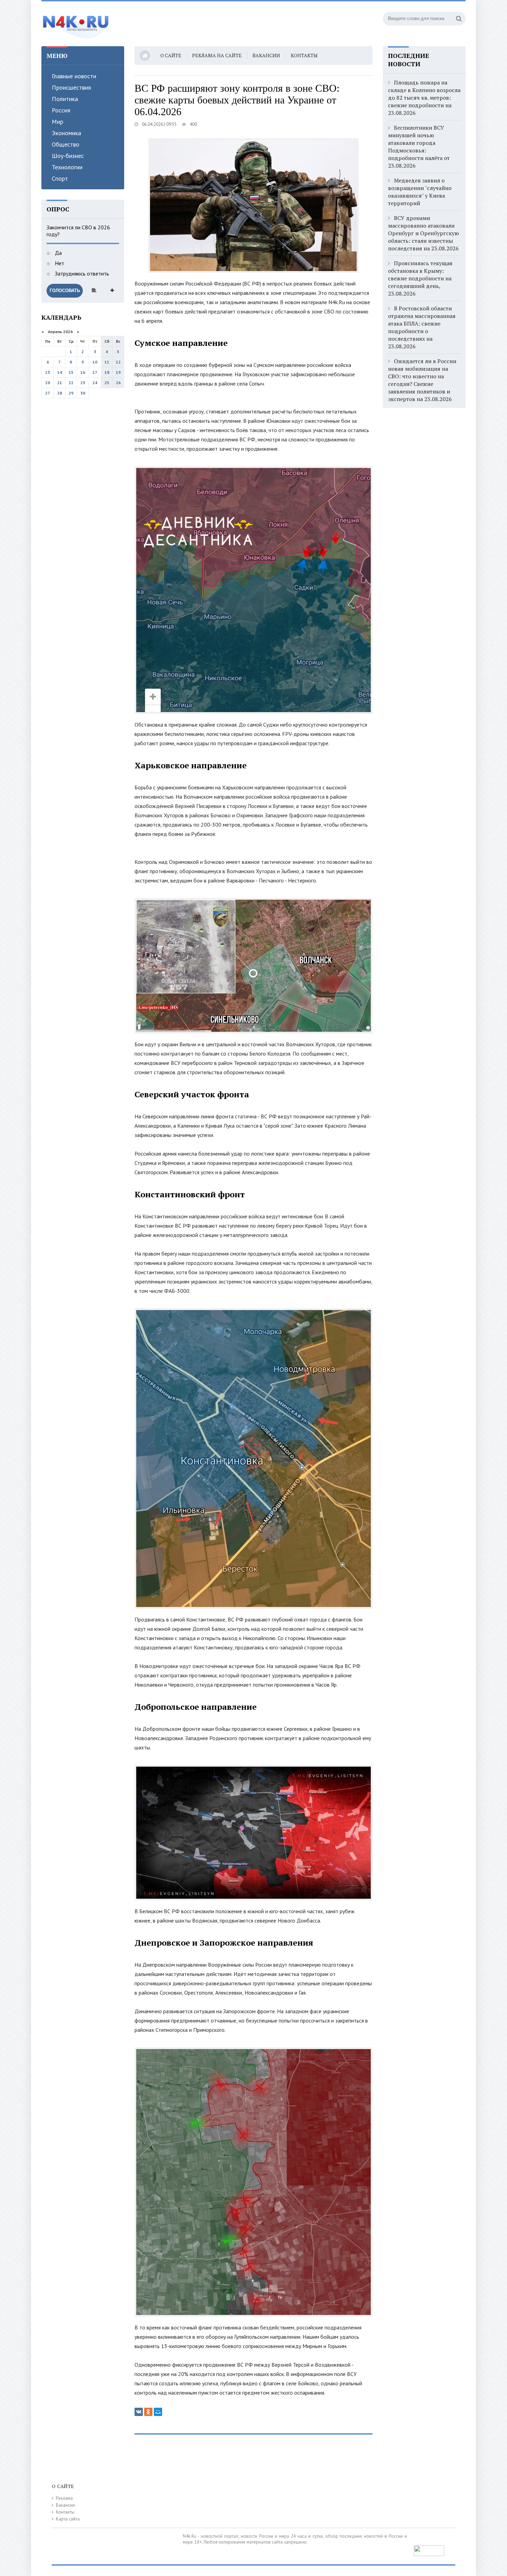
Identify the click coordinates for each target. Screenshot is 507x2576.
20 (48, 383)
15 (71, 372)
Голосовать (65, 291)
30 (83, 393)
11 (107, 362)
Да (58, 253)
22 (71, 383)
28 (60, 393)
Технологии (67, 167)
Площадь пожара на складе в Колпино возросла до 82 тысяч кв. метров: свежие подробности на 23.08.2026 (424, 98)
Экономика (66, 133)
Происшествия (71, 87)
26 (118, 383)
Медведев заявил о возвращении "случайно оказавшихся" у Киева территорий (420, 192)
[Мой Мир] (158, 2412)
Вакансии (266, 55)
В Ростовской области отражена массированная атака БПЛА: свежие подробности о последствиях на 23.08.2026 (422, 327)
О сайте (171, 55)
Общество (66, 144)
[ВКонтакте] (139, 2412)
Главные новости (74, 76)
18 (107, 372)
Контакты (304, 55)
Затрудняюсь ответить (81, 273)
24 (95, 383)
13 (48, 372)
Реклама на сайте (217, 55)
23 (83, 383)
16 (83, 372)
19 (118, 372)
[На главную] (76, 24)
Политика (65, 99)
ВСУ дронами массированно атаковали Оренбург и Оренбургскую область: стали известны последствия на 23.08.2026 (424, 233)
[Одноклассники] (148, 2412)
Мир (57, 122)
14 (60, 372)
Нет (59, 263)
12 (118, 362)
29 (71, 393)
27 (48, 393)
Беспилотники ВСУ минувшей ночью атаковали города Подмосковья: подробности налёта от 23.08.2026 (419, 147)
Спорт (60, 178)
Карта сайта (68, 2519)
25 (107, 383)
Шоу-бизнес (68, 156)
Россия (61, 110)
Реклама (64, 2498)
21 (60, 383)
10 (95, 362)
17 (95, 372)
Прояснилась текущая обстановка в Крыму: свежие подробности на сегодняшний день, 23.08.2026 (420, 278)
